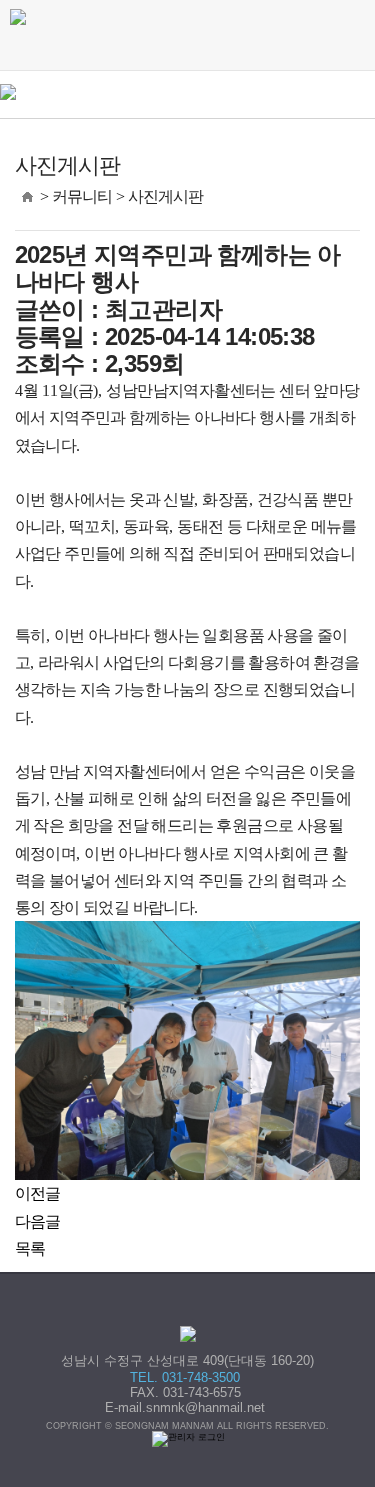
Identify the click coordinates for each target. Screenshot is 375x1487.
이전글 (38, 1193)
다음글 (38, 1221)
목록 (30, 1248)
